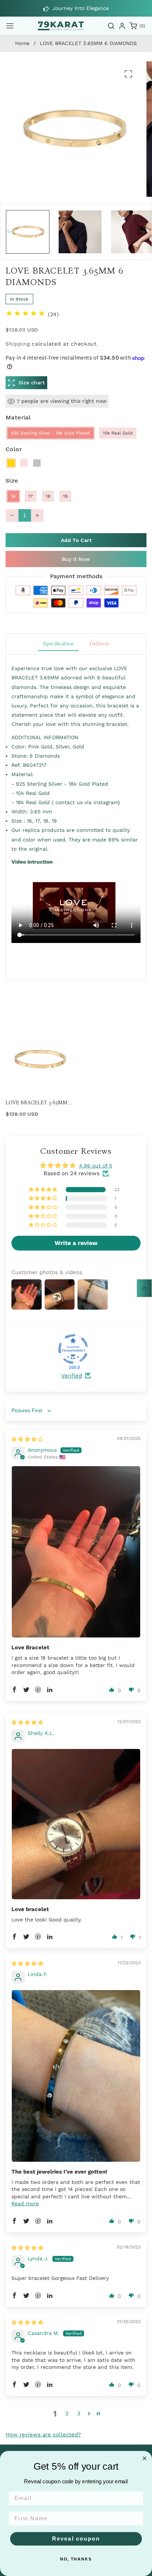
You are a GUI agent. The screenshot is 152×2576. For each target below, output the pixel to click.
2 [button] (67, 2414)
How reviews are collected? (43, 2435)
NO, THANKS (76, 2559)
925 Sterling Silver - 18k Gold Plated (51, 433)
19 (65, 496)
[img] (27, 1439)
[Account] (122, 26)
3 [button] (79, 2414)
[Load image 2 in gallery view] (80, 232)
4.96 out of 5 (96, 1166)
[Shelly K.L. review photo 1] (76, 1824)
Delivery (99, 644)
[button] (10, 26)
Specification (58, 644)
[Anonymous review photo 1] (76, 1552)
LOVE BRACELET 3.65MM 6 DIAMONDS (39, 1103)
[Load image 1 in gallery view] (28, 232)
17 (31, 496)
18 (48, 496)
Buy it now (76, 559)
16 (13, 496)
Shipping (18, 344)
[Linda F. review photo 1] (76, 2076)
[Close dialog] (145, 2458)
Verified (72, 1376)
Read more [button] (25, 2203)
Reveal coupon (76, 2539)
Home (22, 43)
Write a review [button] (76, 1243)
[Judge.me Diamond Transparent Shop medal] (73, 1349)
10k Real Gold (118, 433)
